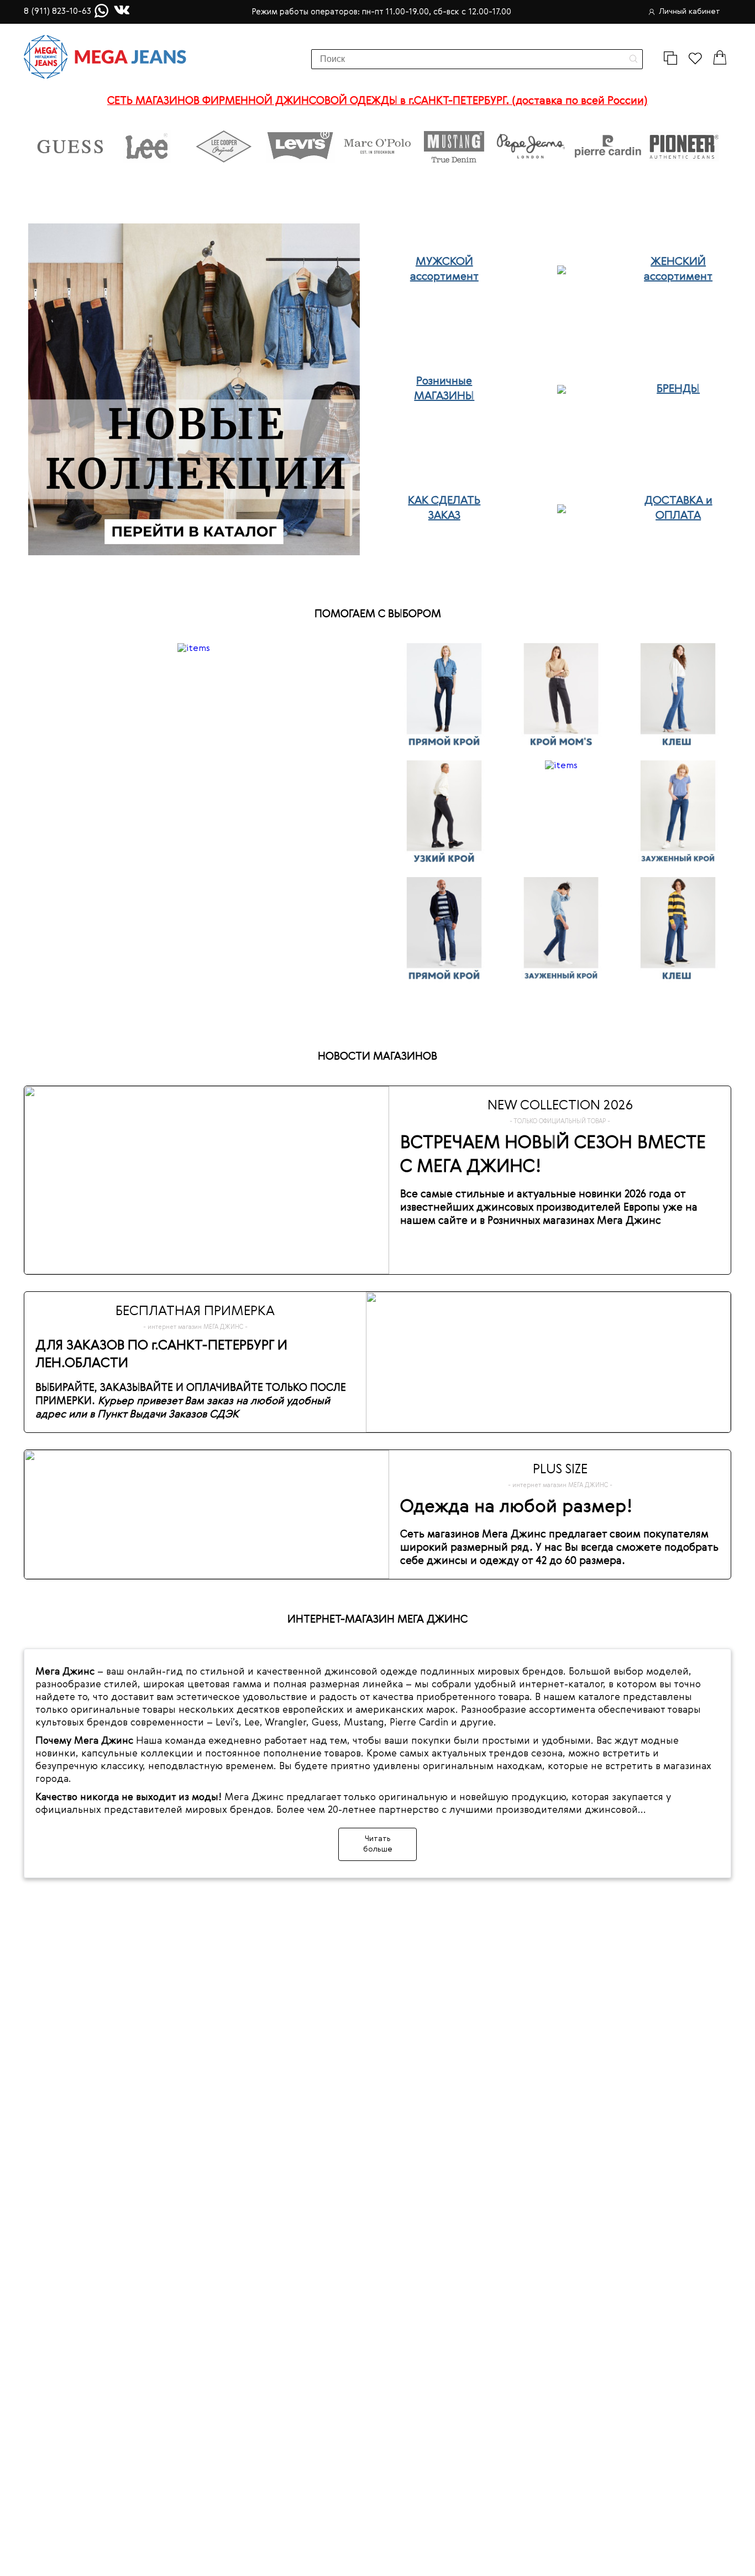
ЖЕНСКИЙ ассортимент (678, 270)
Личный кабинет (690, 12)
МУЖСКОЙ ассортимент (444, 270)
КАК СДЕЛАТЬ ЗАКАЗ (444, 509)
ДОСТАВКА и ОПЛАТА (678, 509)
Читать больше (378, 1844)
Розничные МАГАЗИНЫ (444, 389)
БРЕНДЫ (678, 389)
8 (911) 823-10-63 (57, 12)
